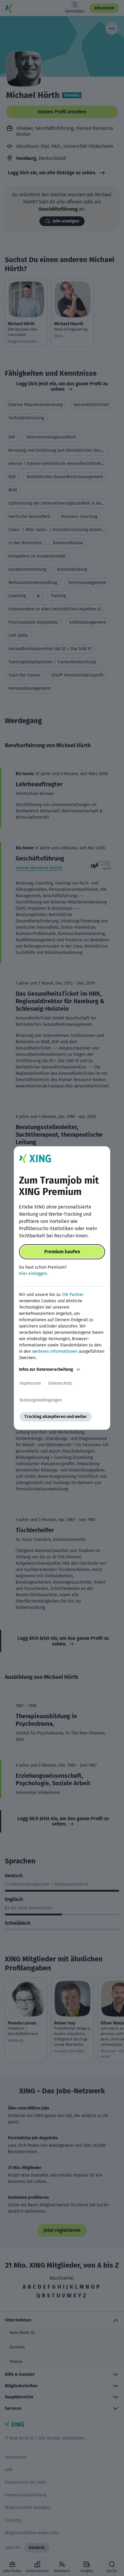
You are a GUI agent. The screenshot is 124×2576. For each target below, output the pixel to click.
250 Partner (73, 1295)
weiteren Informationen (55, 1351)
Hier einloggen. (33, 1274)
